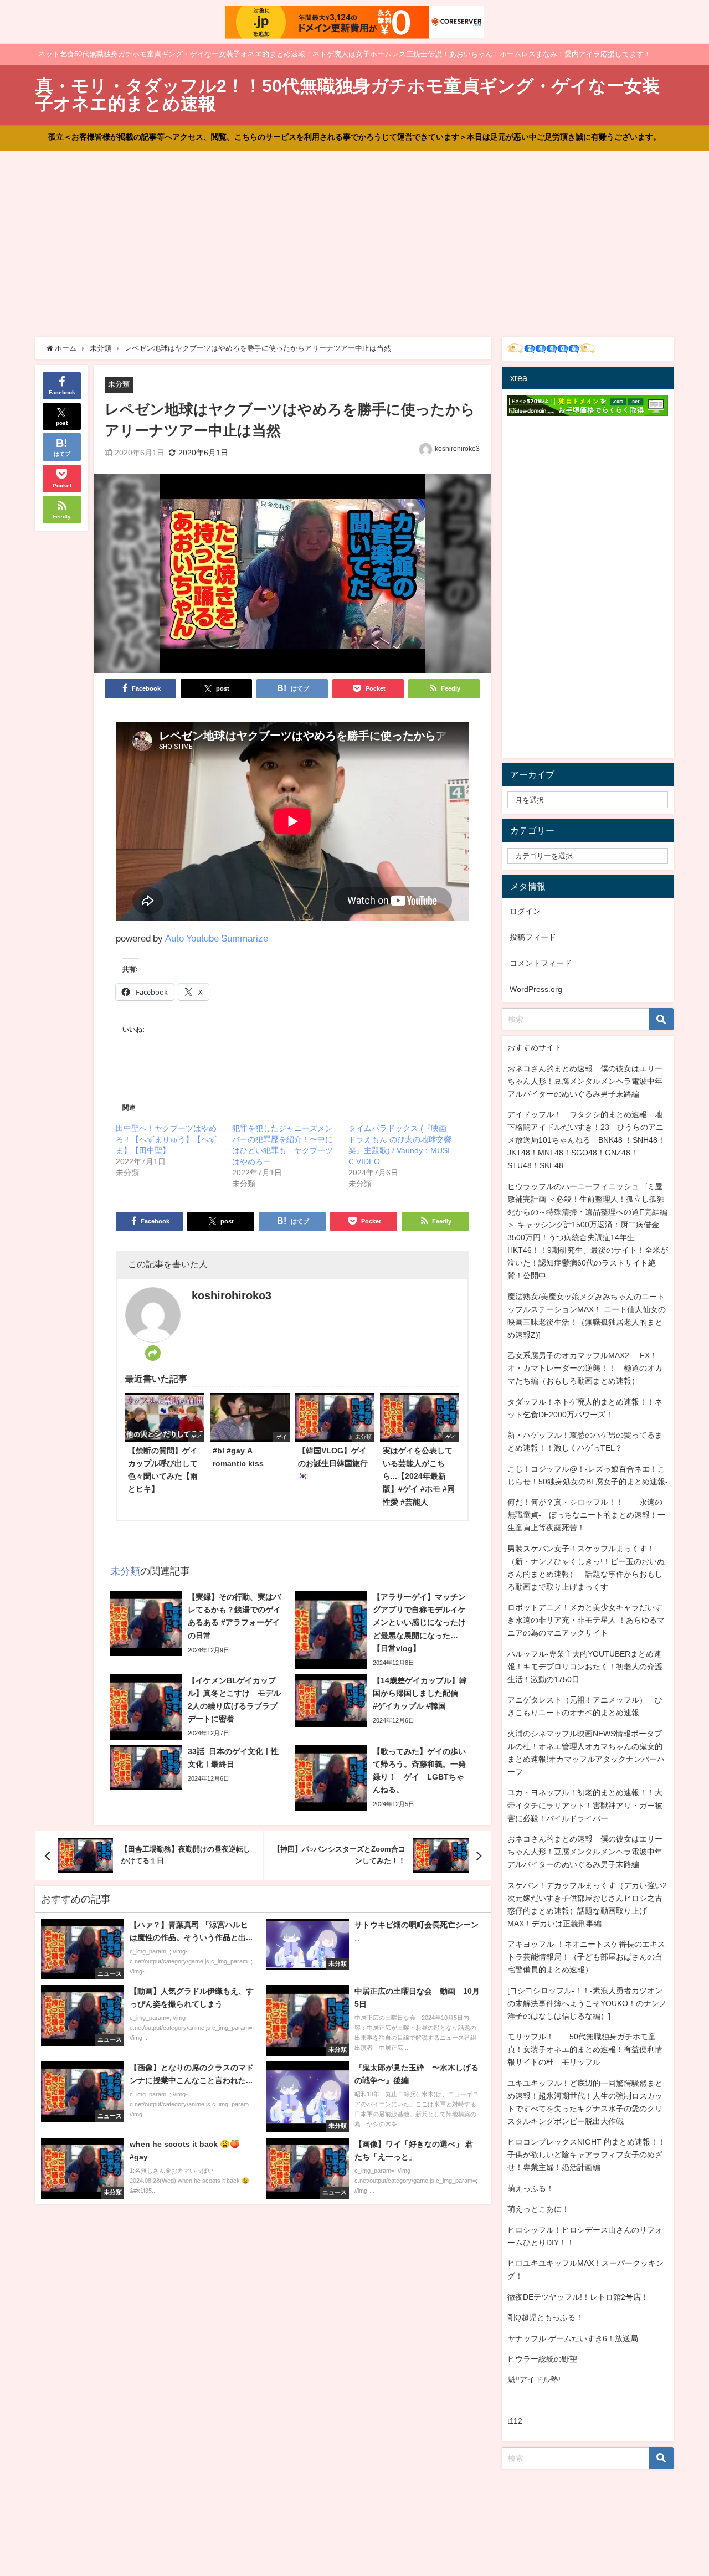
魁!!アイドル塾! (534, 2379)
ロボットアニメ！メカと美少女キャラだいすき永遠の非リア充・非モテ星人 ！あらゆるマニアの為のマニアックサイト (586, 1620)
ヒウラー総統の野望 (542, 2359)
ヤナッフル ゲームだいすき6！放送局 (573, 2338)
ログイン (525, 911)
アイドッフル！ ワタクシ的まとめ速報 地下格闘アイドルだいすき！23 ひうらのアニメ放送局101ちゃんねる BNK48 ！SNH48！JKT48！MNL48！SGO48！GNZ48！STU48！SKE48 (586, 1140)
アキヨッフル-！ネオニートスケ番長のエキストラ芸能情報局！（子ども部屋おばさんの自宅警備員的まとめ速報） (586, 1957)
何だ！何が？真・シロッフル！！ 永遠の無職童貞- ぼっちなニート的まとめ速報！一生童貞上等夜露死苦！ (586, 1515)
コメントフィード (541, 963)
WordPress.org (536, 989)
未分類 (119, 384)
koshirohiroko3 (457, 449)
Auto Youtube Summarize (217, 938)
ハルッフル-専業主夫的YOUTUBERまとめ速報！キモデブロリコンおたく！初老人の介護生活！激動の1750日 (585, 1667)
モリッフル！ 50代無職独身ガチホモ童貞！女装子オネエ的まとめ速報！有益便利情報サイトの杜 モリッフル (585, 2049)
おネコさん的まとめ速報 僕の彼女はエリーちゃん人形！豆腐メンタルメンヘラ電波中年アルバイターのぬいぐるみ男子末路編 (585, 1081)
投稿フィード (533, 937)
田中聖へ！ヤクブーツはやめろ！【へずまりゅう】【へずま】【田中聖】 (166, 1139)
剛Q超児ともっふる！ (545, 2317)
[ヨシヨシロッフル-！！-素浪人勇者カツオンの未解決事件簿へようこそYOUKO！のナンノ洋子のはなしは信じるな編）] (587, 2003)
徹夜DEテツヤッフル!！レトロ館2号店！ (578, 2297)
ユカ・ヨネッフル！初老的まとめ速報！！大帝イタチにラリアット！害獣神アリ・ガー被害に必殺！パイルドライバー (585, 1805)
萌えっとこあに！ (538, 2209)
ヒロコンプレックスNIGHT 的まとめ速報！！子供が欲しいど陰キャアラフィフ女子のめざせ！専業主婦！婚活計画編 (587, 2155)
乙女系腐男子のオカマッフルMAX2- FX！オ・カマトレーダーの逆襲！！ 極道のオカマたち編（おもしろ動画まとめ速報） (585, 1368)
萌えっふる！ (531, 2188)
